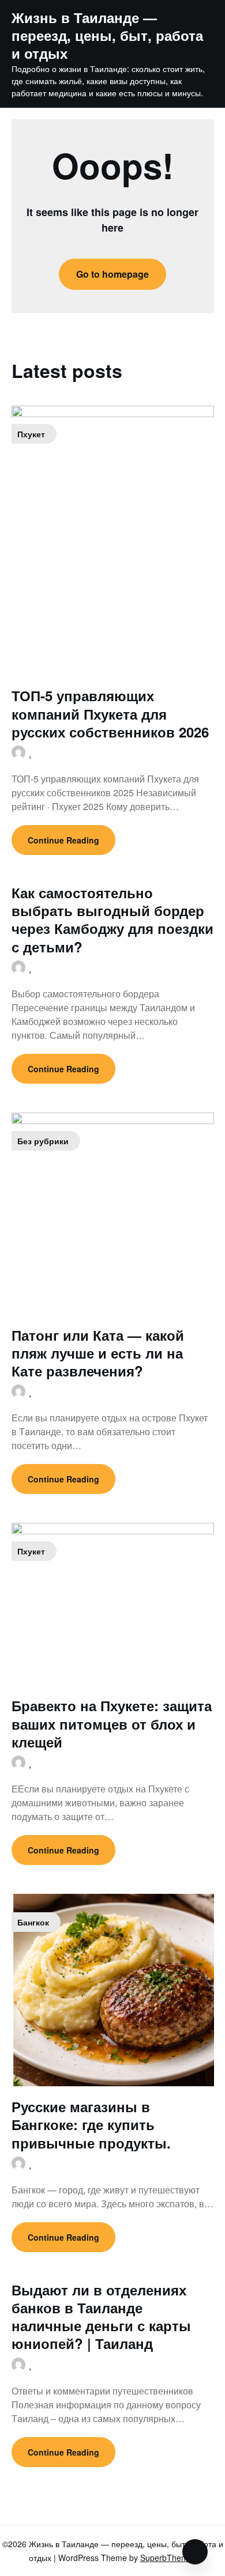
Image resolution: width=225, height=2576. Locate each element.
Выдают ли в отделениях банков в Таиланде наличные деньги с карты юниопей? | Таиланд (101, 2317)
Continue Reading (63, 840)
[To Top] (195, 2552)
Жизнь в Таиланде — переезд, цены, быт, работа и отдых (107, 36)
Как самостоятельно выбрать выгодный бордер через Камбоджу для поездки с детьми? (112, 920)
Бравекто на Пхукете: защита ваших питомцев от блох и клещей (112, 1723)
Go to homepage (112, 274)
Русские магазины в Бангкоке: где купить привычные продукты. (91, 2124)
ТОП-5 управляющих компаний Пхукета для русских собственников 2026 (110, 713)
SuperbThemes (168, 2558)
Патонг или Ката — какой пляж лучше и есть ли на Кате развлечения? (98, 1353)
